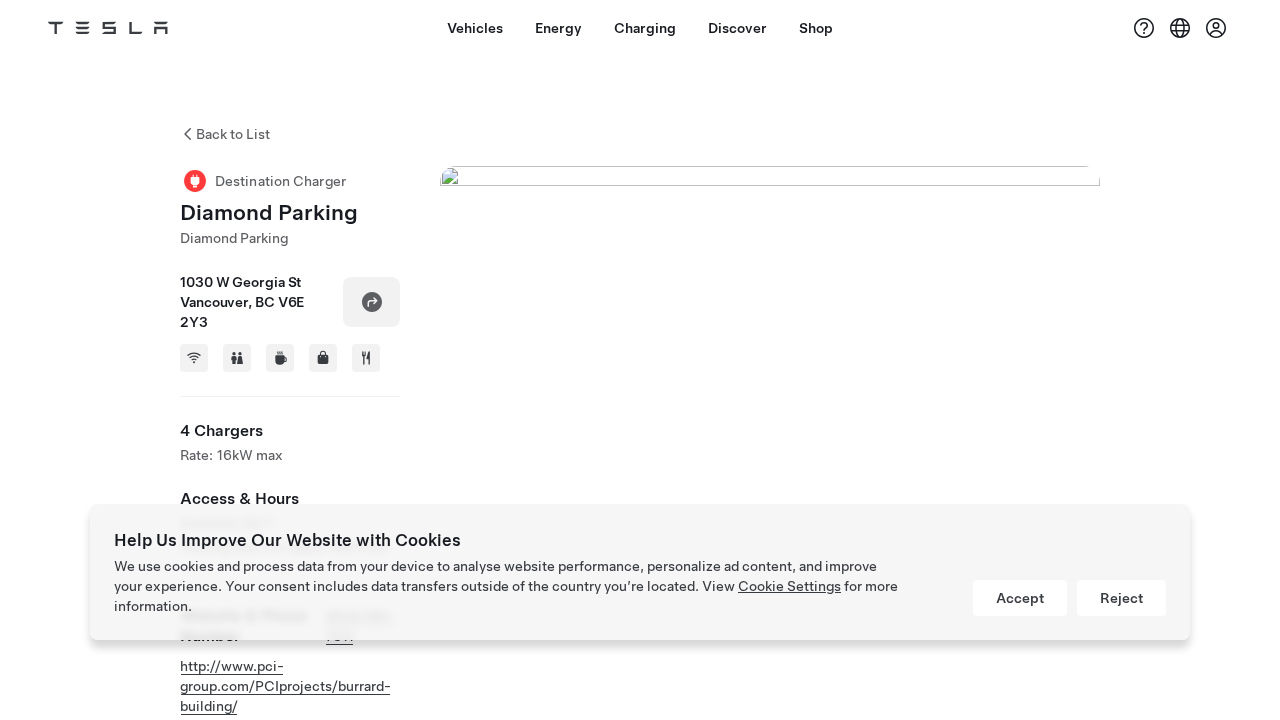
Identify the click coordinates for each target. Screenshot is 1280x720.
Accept (1020, 598)
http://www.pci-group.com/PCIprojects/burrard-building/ (285, 686)
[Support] (1144, 28)
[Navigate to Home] (108, 28)
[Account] (1216, 28)
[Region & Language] (1180, 28)
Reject (1121, 598)
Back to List (233, 134)
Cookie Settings (789, 586)
